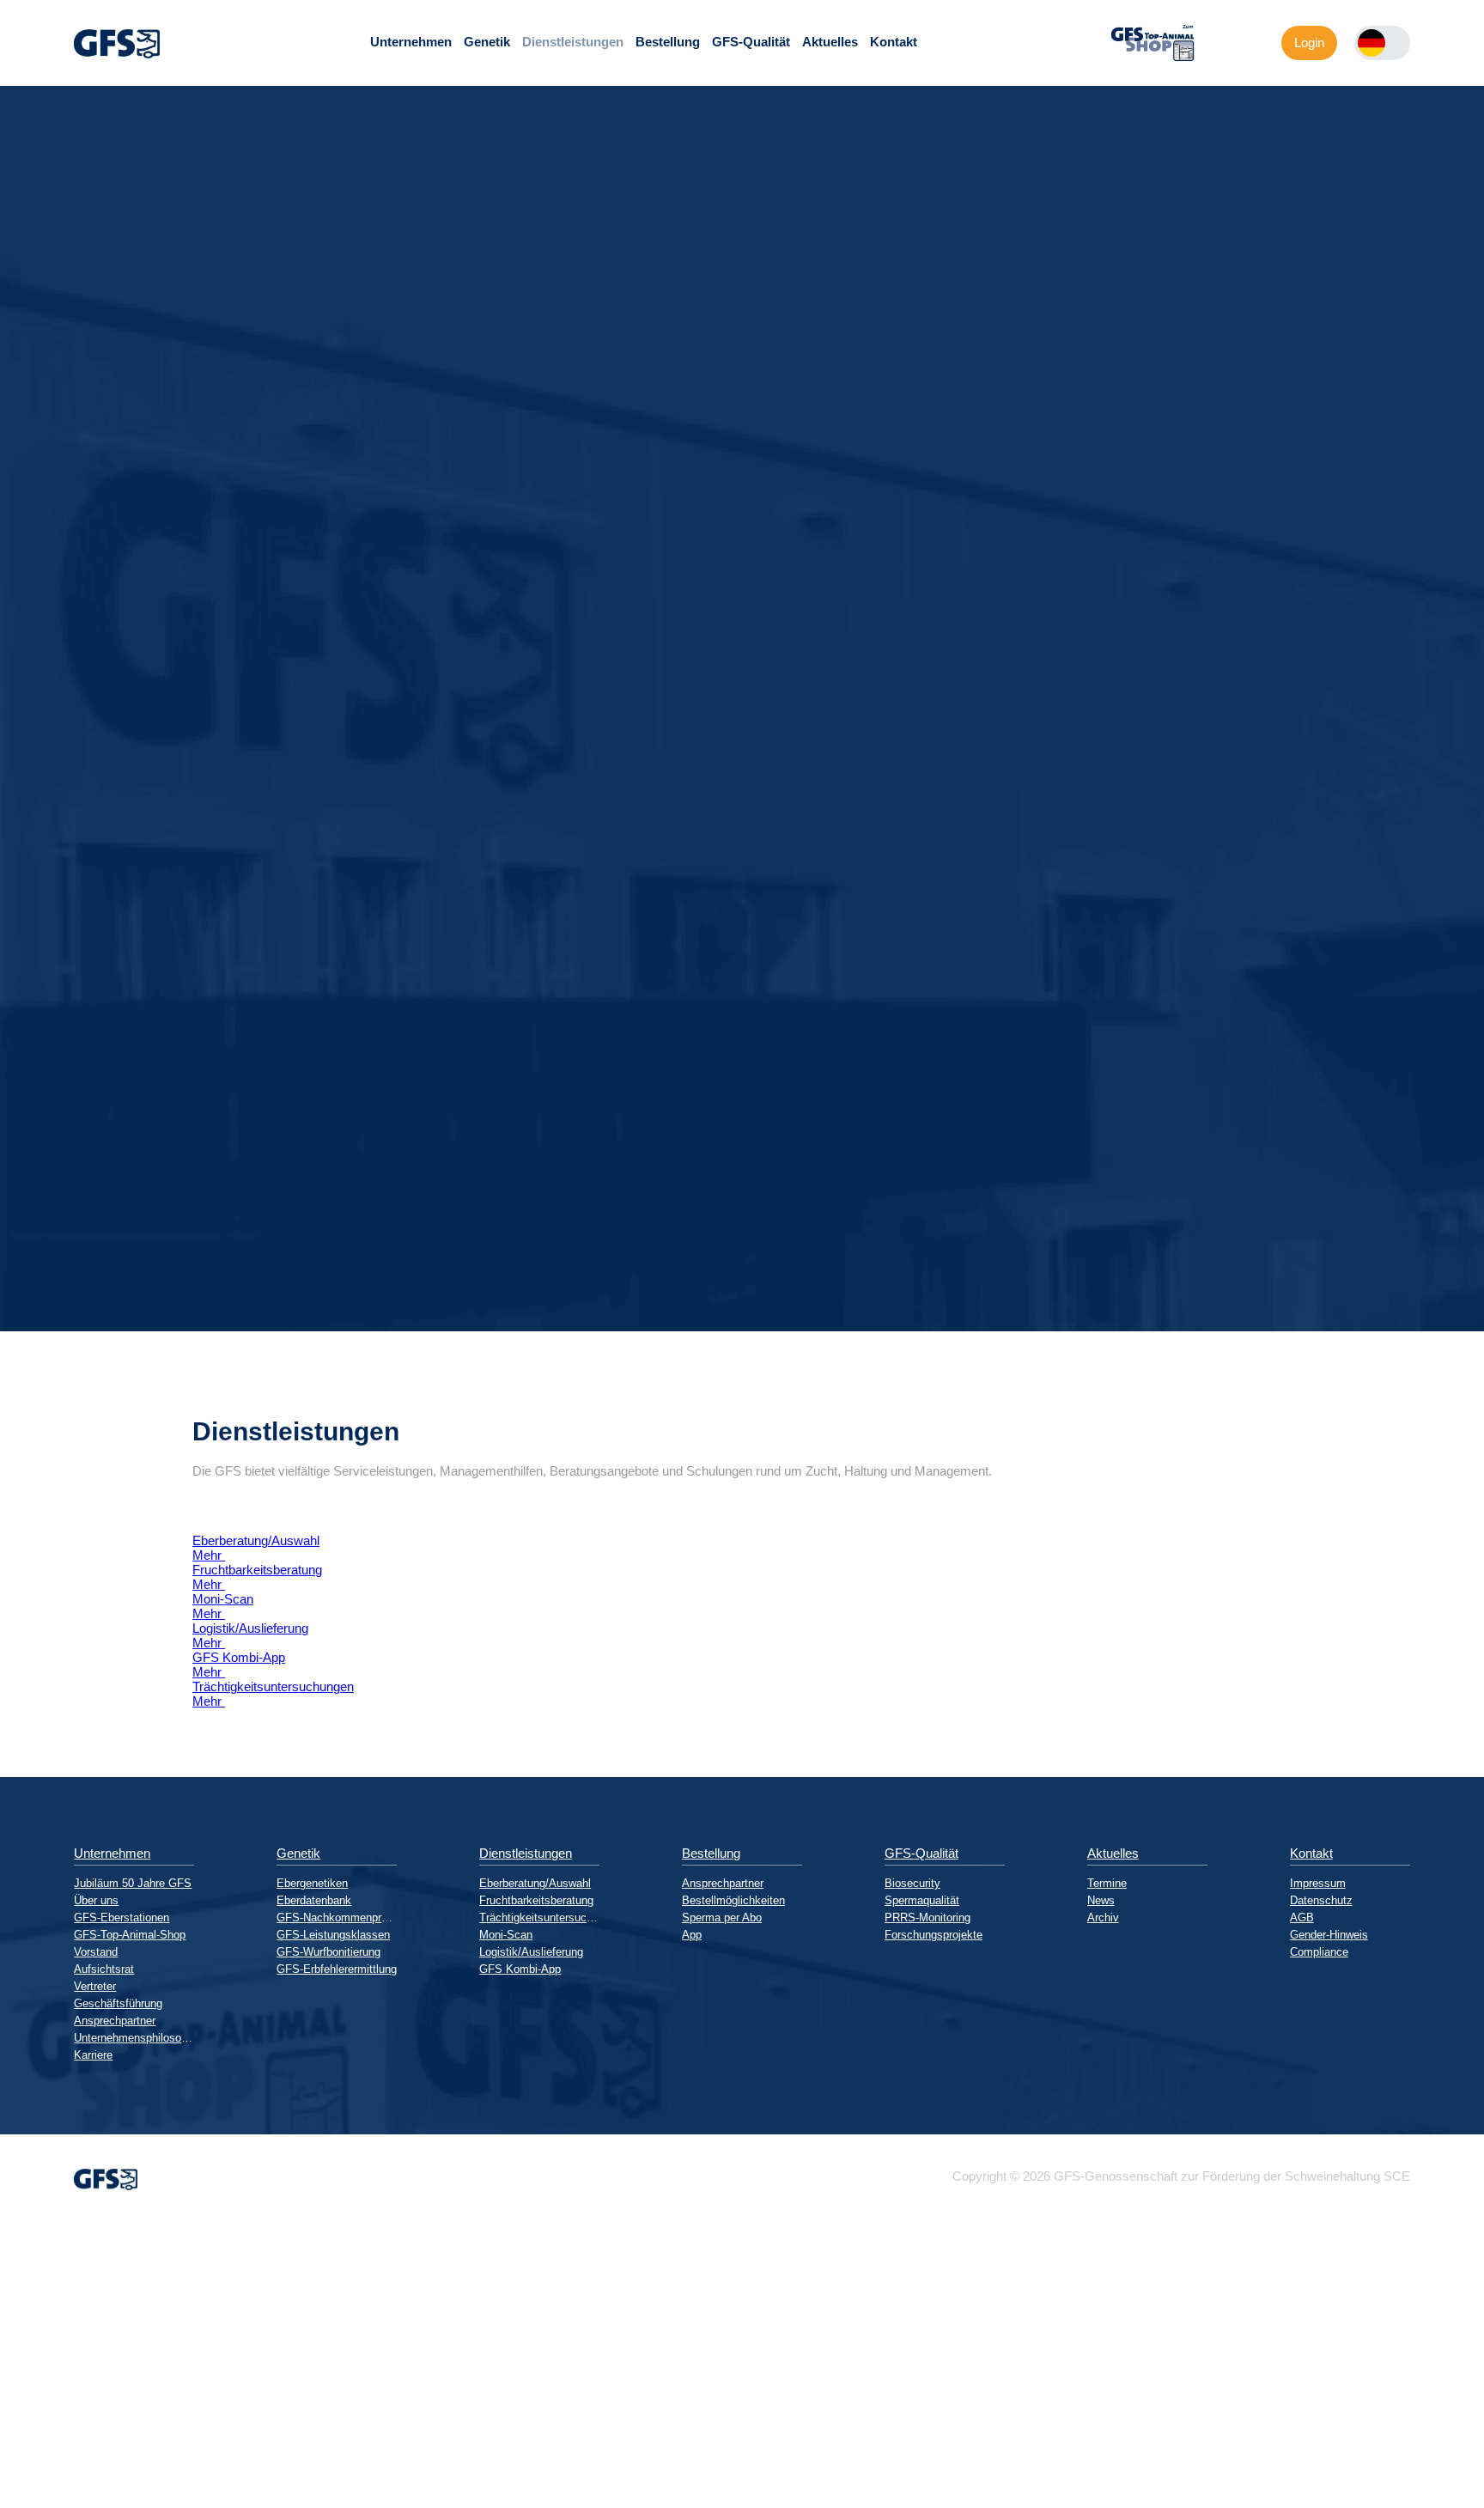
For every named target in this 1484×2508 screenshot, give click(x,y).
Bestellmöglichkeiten (733, 1900)
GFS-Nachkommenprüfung (337, 1918)
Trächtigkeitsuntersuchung (539, 1918)
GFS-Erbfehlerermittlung (337, 1969)
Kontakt (894, 42)
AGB (1302, 1918)
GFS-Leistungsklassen (333, 1935)
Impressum (1318, 1883)
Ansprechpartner (115, 2021)
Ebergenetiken (312, 1883)
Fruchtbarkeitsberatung (536, 1900)
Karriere (93, 2055)
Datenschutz (1321, 1900)
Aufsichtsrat (104, 1969)
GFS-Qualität (751, 42)
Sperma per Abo (722, 1918)
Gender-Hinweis (1329, 1935)
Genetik (487, 42)
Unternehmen (411, 42)
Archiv (1103, 1918)
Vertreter (95, 1986)
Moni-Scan (506, 1935)
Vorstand (96, 1952)
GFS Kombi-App (520, 1969)
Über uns (96, 1900)
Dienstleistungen (573, 42)
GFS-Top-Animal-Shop (130, 1935)
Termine (1107, 1883)
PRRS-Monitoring (927, 1918)
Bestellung (668, 42)
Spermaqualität (922, 1900)
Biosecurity (912, 1883)
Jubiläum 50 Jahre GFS (133, 1883)
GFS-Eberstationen (122, 1918)
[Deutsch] (1371, 43)
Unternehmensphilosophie (134, 2038)
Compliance (1319, 1952)
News (1101, 1900)
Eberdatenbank (314, 1900)
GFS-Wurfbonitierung (328, 1952)
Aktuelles (830, 42)
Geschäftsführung (118, 2003)
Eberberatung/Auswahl (535, 1883)
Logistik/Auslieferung (531, 1952)
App (692, 1935)
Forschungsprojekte (934, 1935)
